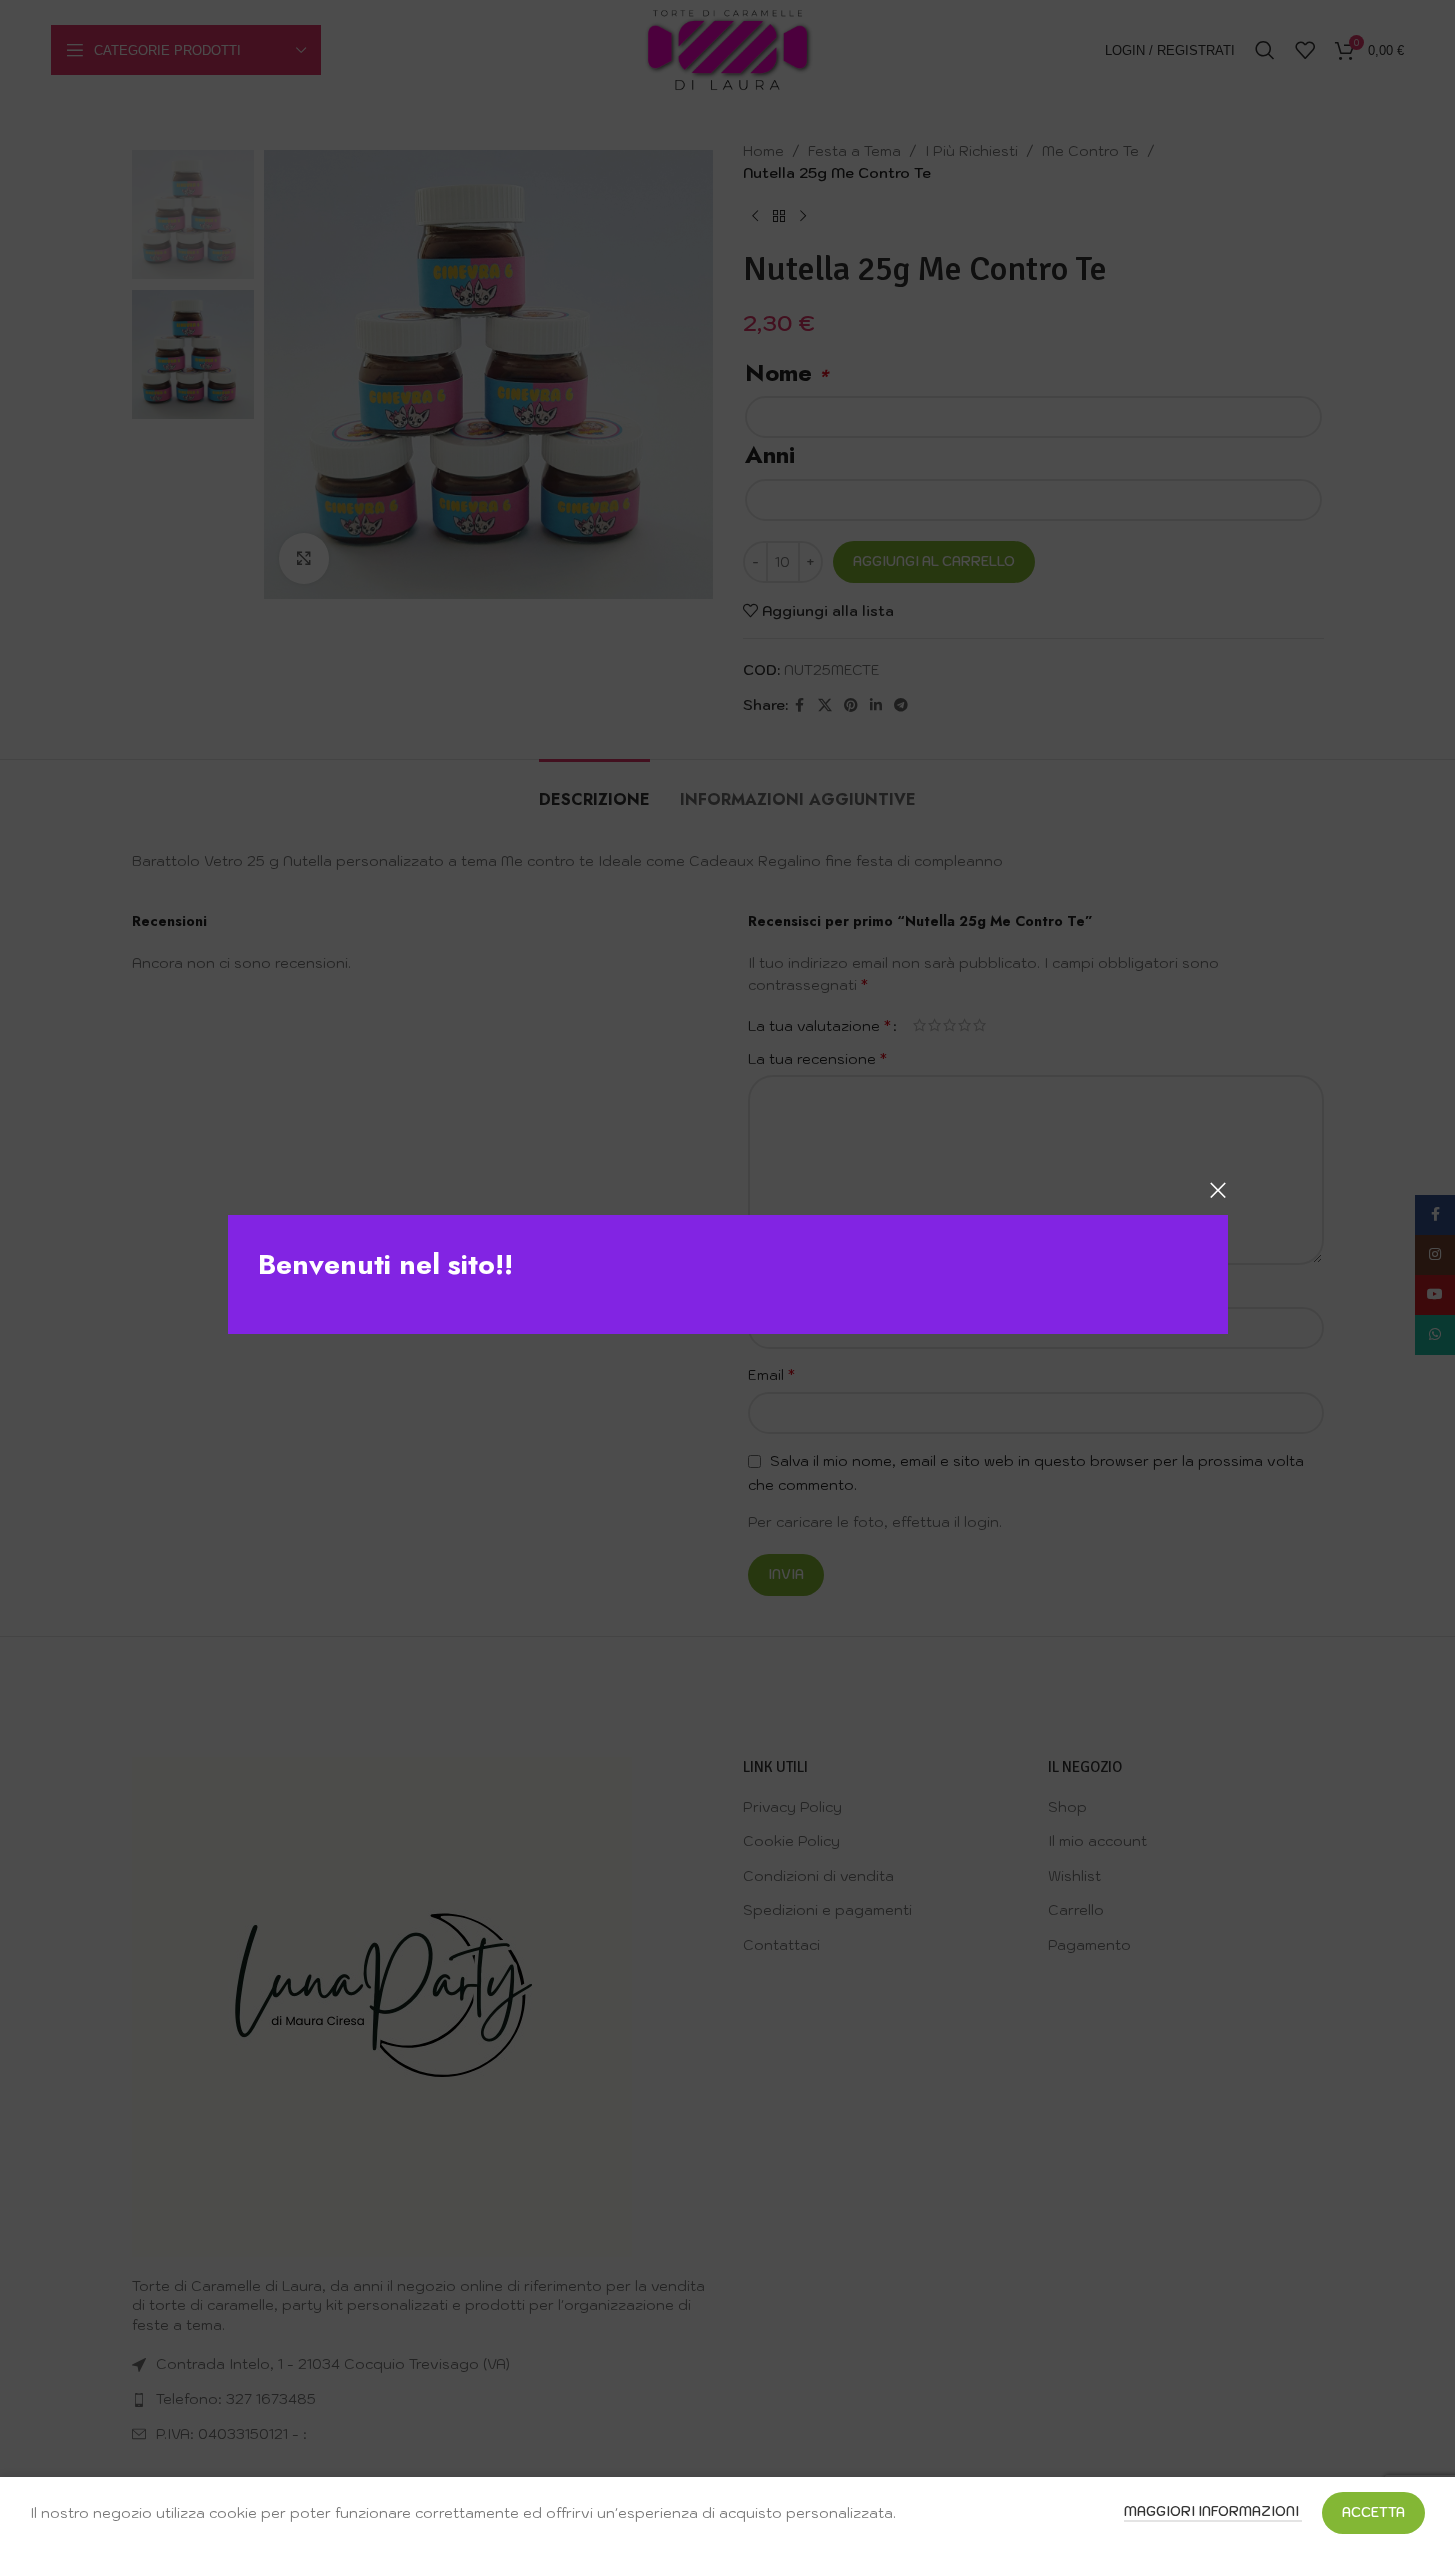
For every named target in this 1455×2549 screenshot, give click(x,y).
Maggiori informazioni (1213, 2511)
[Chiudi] (1218, 1190)
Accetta (1373, 2512)
